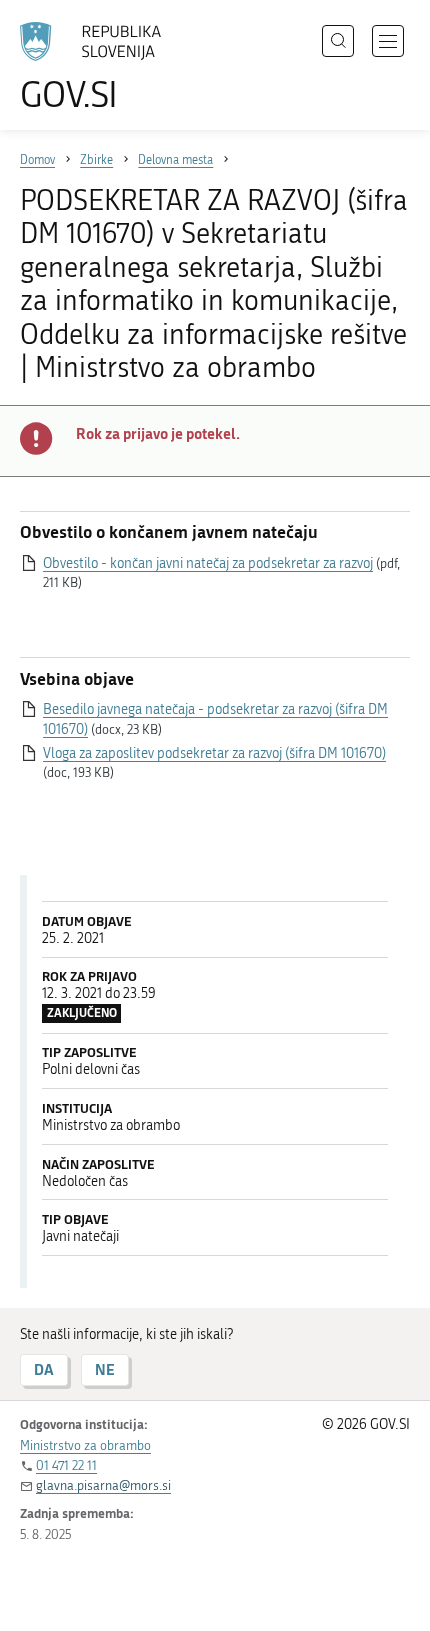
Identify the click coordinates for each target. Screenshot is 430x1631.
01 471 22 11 (66, 1465)
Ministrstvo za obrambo (85, 1445)
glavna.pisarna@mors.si (103, 1485)
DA (44, 1369)
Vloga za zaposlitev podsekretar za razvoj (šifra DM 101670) (214, 753)
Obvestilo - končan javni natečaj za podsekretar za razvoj (208, 563)
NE (105, 1369)
